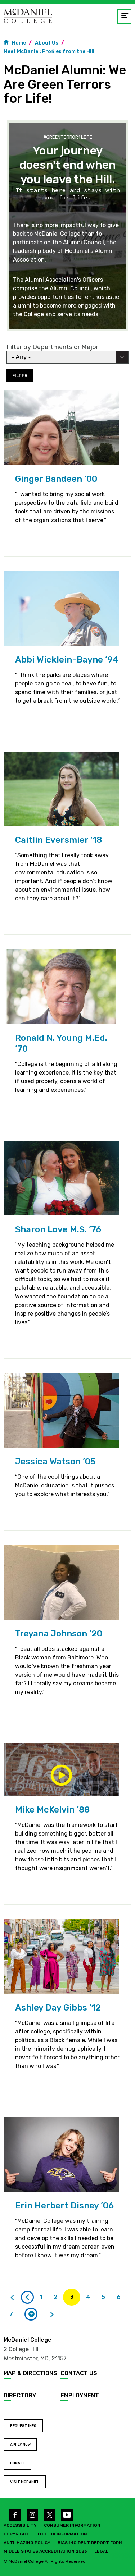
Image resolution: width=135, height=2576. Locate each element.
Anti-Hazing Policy (27, 2543)
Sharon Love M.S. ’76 (58, 1229)
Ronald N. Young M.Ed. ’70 (61, 1043)
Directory (20, 2395)
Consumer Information (72, 2525)
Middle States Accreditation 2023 (45, 2551)
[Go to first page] (12, 2297)
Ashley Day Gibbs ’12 (58, 2008)
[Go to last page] (52, 2314)
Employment (80, 2395)
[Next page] (31, 2314)
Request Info (23, 2426)
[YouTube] (67, 2515)
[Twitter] (50, 2515)
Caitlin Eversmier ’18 (58, 840)
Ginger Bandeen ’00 (56, 479)
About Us (47, 43)
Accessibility (20, 2525)
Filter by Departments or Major (52, 347)
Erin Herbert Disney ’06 (64, 2206)
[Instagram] (32, 2515)
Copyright (17, 2534)
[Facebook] (15, 2515)
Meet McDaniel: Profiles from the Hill (49, 52)
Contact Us (79, 2373)
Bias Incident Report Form (90, 2543)
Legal (101, 2551)
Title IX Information (62, 2534)
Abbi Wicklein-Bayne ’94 (67, 660)
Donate (17, 2463)
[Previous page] (27, 2297)
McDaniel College (28, 2340)
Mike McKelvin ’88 (52, 1810)
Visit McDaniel (25, 2482)
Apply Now (20, 2445)
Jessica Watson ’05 (55, 1462)
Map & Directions (30, 2373)
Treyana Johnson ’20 (59, 1634)
